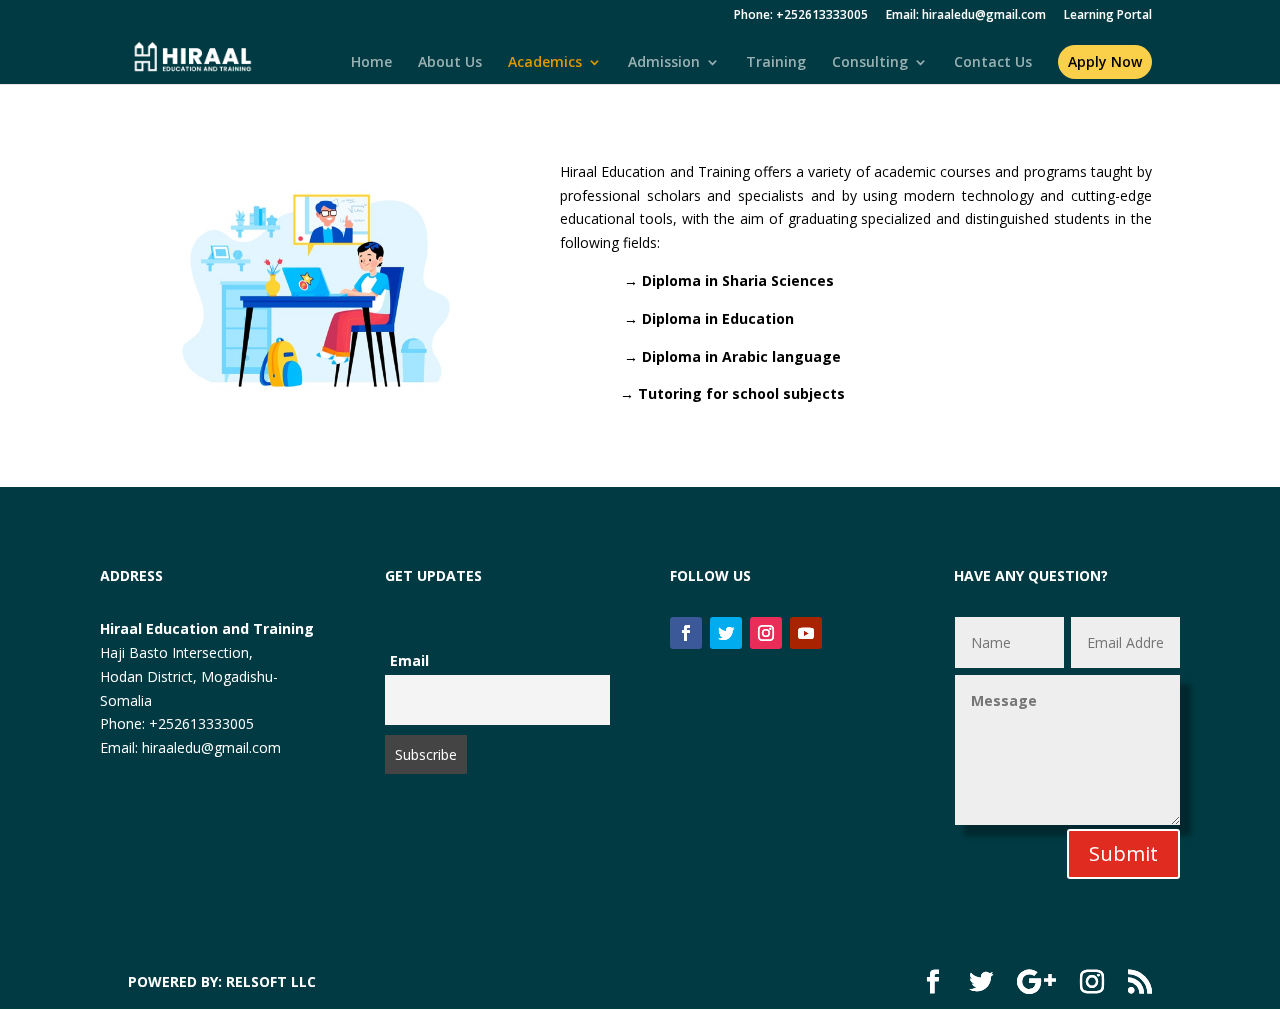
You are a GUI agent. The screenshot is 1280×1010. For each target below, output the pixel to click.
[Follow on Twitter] (726, 633)
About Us (450, 63)
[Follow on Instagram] (766, 633)
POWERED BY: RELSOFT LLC (222, 981)
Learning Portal (1108, 16)
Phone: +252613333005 (801, 16)
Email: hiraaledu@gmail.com (966, 16)
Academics (545, 63)
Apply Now (1105, 61)
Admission (664, 63)
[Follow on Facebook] (686, 633)
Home (371, 63)
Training (776, 63)
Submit (1123, 853)
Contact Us (993, 63)
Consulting (870, 63)
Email (409, 660)
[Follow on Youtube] (806, 633)
